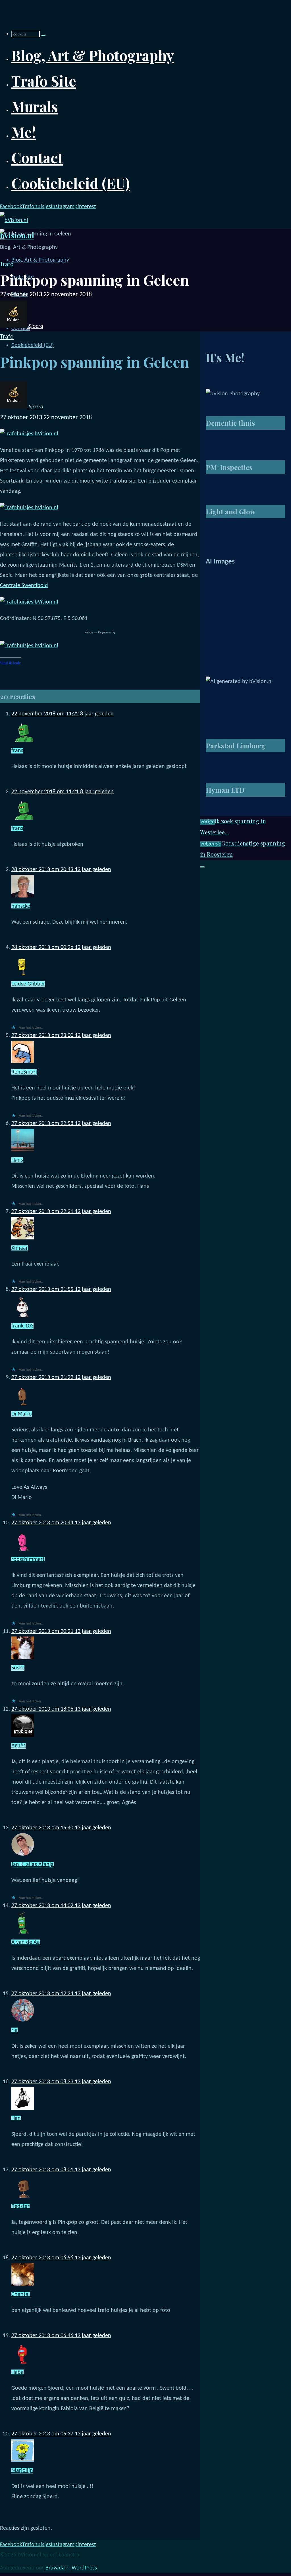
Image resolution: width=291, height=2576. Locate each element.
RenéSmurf (24, 1072)
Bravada (54, 2568)
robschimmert (28, 1560)
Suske (18, 1668)
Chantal (21, 2295)
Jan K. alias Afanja (33, 1865)
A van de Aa (26, 1942)
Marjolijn (22, 2471)
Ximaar (20, 1248)
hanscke (21, 906)
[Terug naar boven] (202, 867)
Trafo (7, 265)
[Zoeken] (43, 36)
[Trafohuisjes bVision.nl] (29, 434)
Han (16, 2118)
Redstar (20, 2206)
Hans (17, 1160)
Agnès (18, 1746)
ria (14, 2030)
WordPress (84, 2568)
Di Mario (22, 1414)
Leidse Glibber (28, 984)
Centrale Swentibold (24, 586)
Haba (17, 2372)
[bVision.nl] (14, 220)
